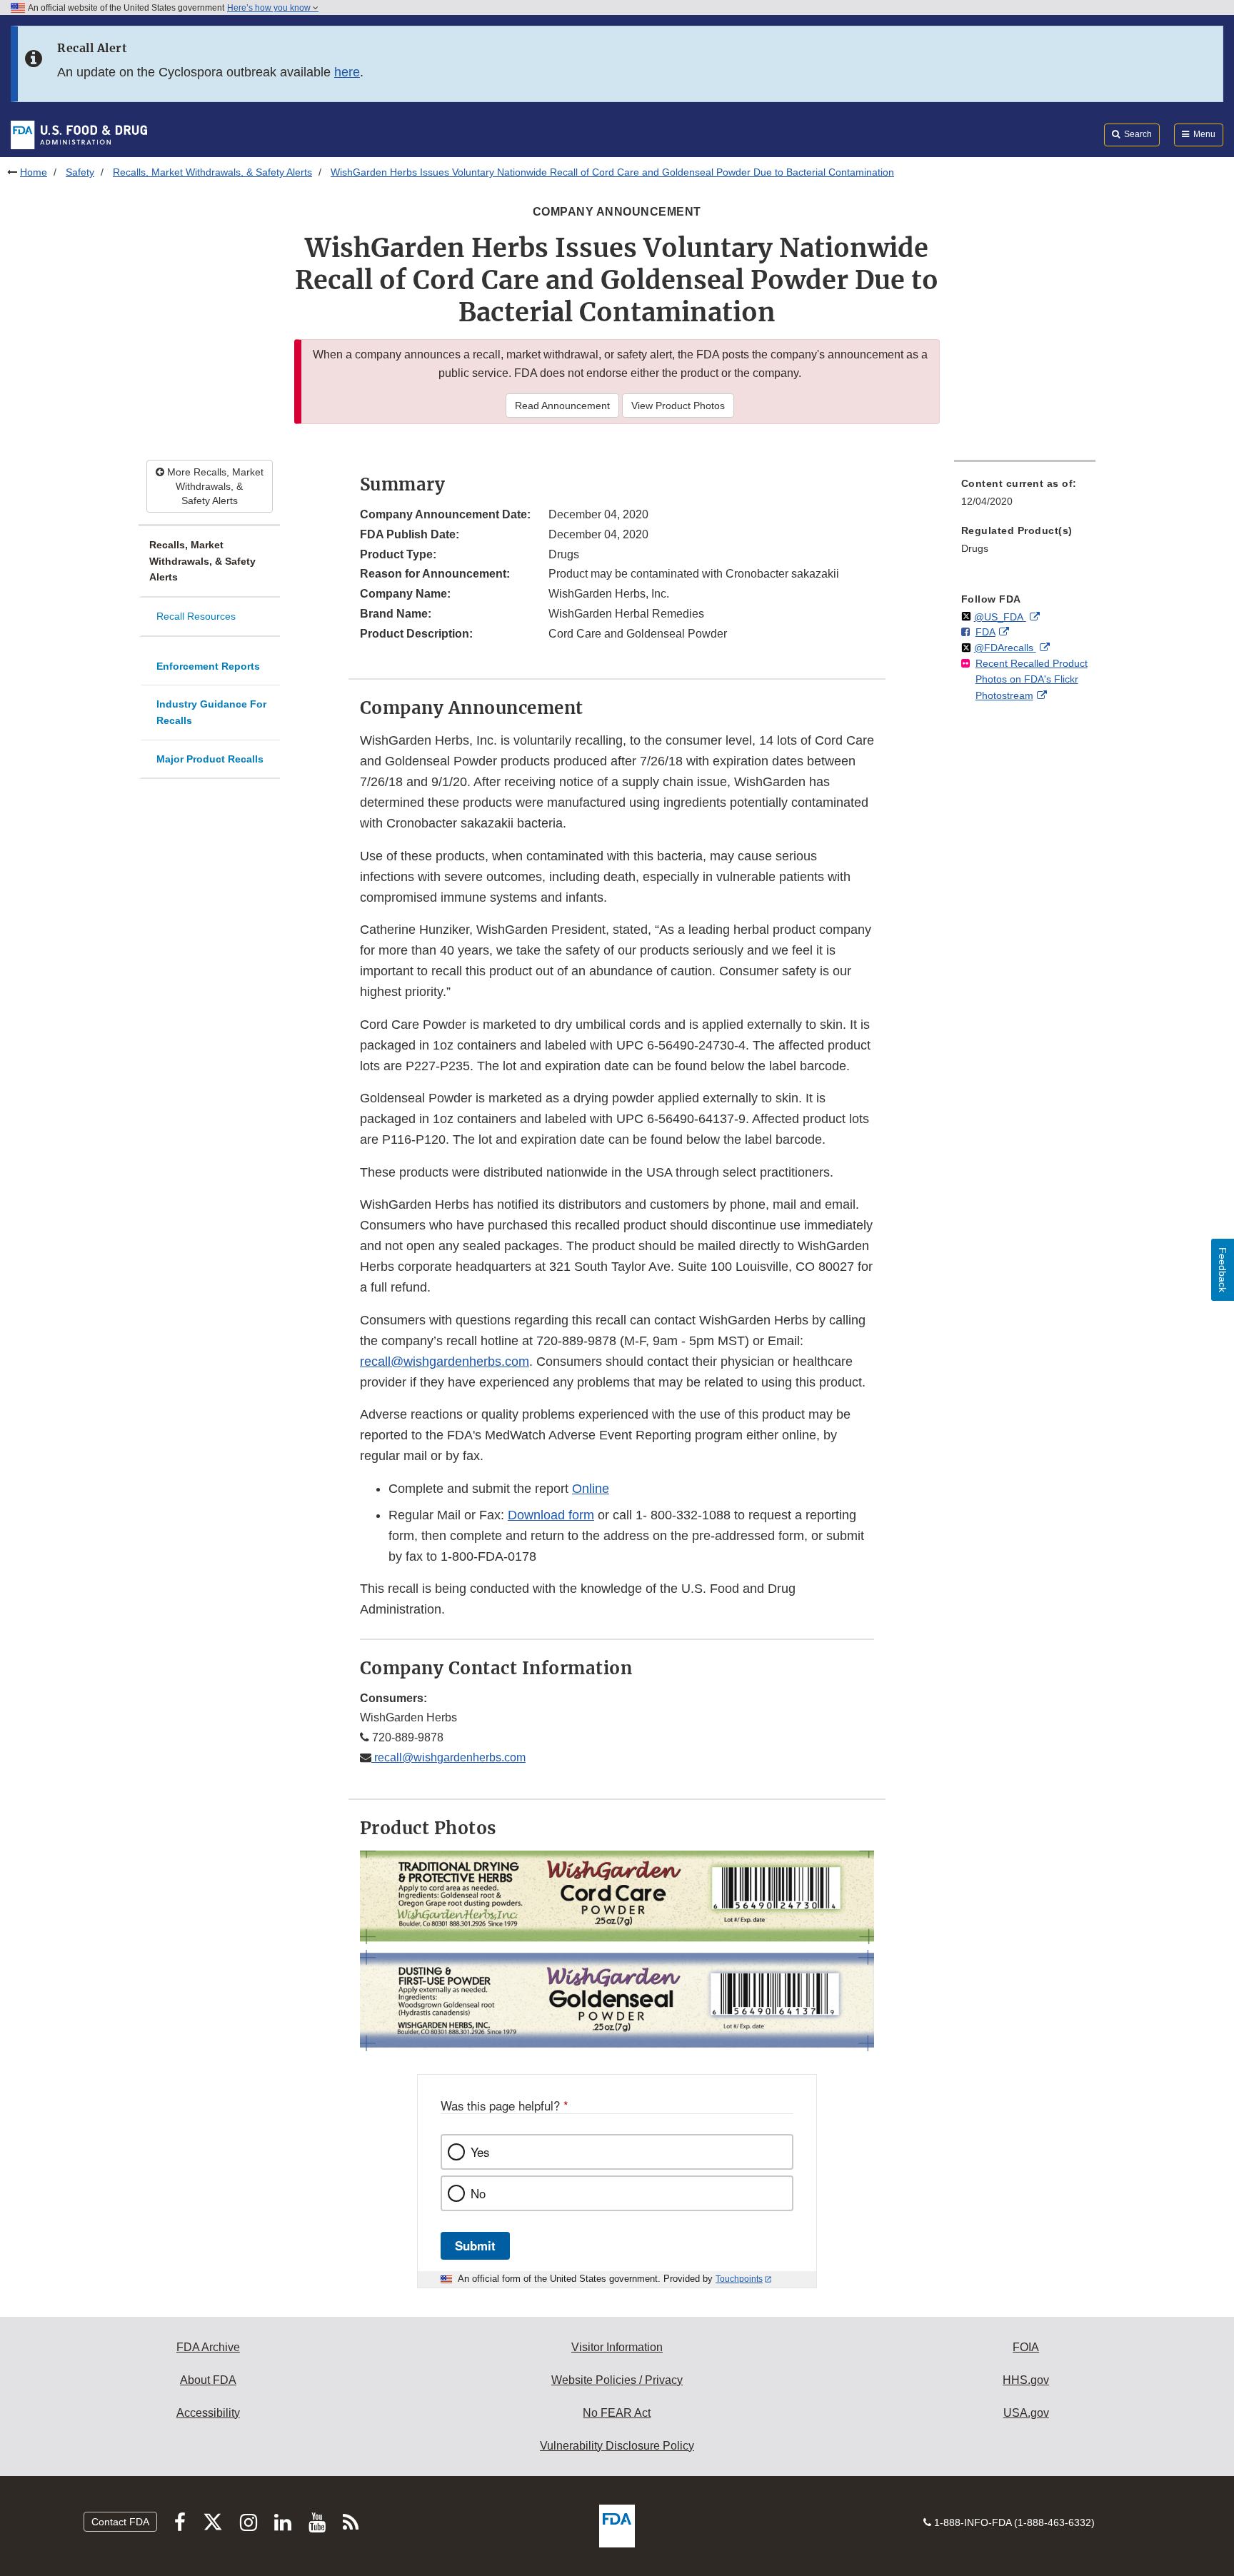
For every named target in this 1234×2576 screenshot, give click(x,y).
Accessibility (208, 2413)
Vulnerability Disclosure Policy (617, 2446)
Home (34, 172)
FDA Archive (208, 2347)
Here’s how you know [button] (270, 8)
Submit (475, 2245)
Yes (480, 2152)
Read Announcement (562, 406)
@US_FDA (1000, 617)
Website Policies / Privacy (617, 2380)
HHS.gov (1026, 2380)
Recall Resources (196, 616)
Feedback (1223, 1270)
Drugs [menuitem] (975, 548)
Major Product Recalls (210, 759)
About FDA (208, 2380)
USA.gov (1026, 2413)
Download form (551, 1515)
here (347, 72)
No (478, 2193)
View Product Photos (678, 406)
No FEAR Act (617, 2413)
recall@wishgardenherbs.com (445, 1362)
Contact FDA (120, 2522)
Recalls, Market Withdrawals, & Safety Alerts (212, 172)
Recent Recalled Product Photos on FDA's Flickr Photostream (1032, 679)
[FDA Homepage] (79, 134)
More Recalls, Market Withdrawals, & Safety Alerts (214, 486)
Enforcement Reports (208, 666)
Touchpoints (739, 2279)
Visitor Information (617, 2347)
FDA (985, 632)
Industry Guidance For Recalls (211, 712)
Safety (80, 172)
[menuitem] (1025, 497)
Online (591, 1489)
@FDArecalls (1005, 648)
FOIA (1026, 2347)
